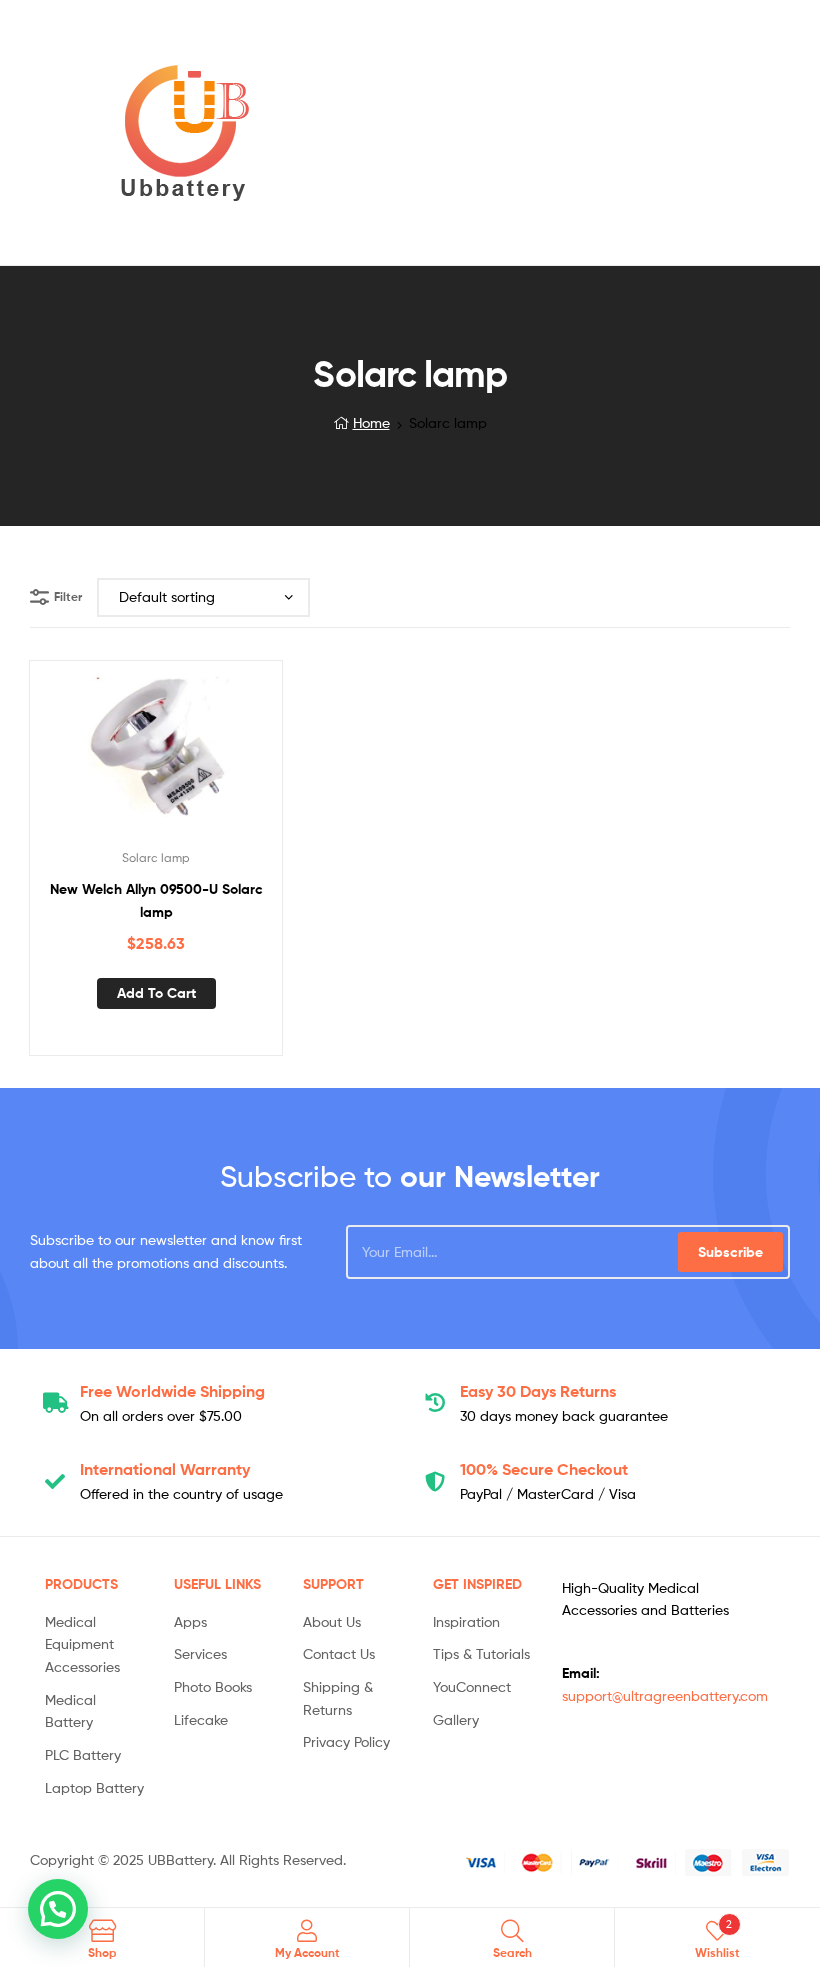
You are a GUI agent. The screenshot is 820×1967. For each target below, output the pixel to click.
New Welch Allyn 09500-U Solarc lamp (156, 900)
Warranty (165, 1469)
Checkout (544, 1469)
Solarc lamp (156, 857)
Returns (538, 1391)
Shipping (172, 1391)
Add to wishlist (107, 754)
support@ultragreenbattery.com (665, 1695)
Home (371, 422)
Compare (156, 754)
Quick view (205, 754)
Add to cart (156, 993)
